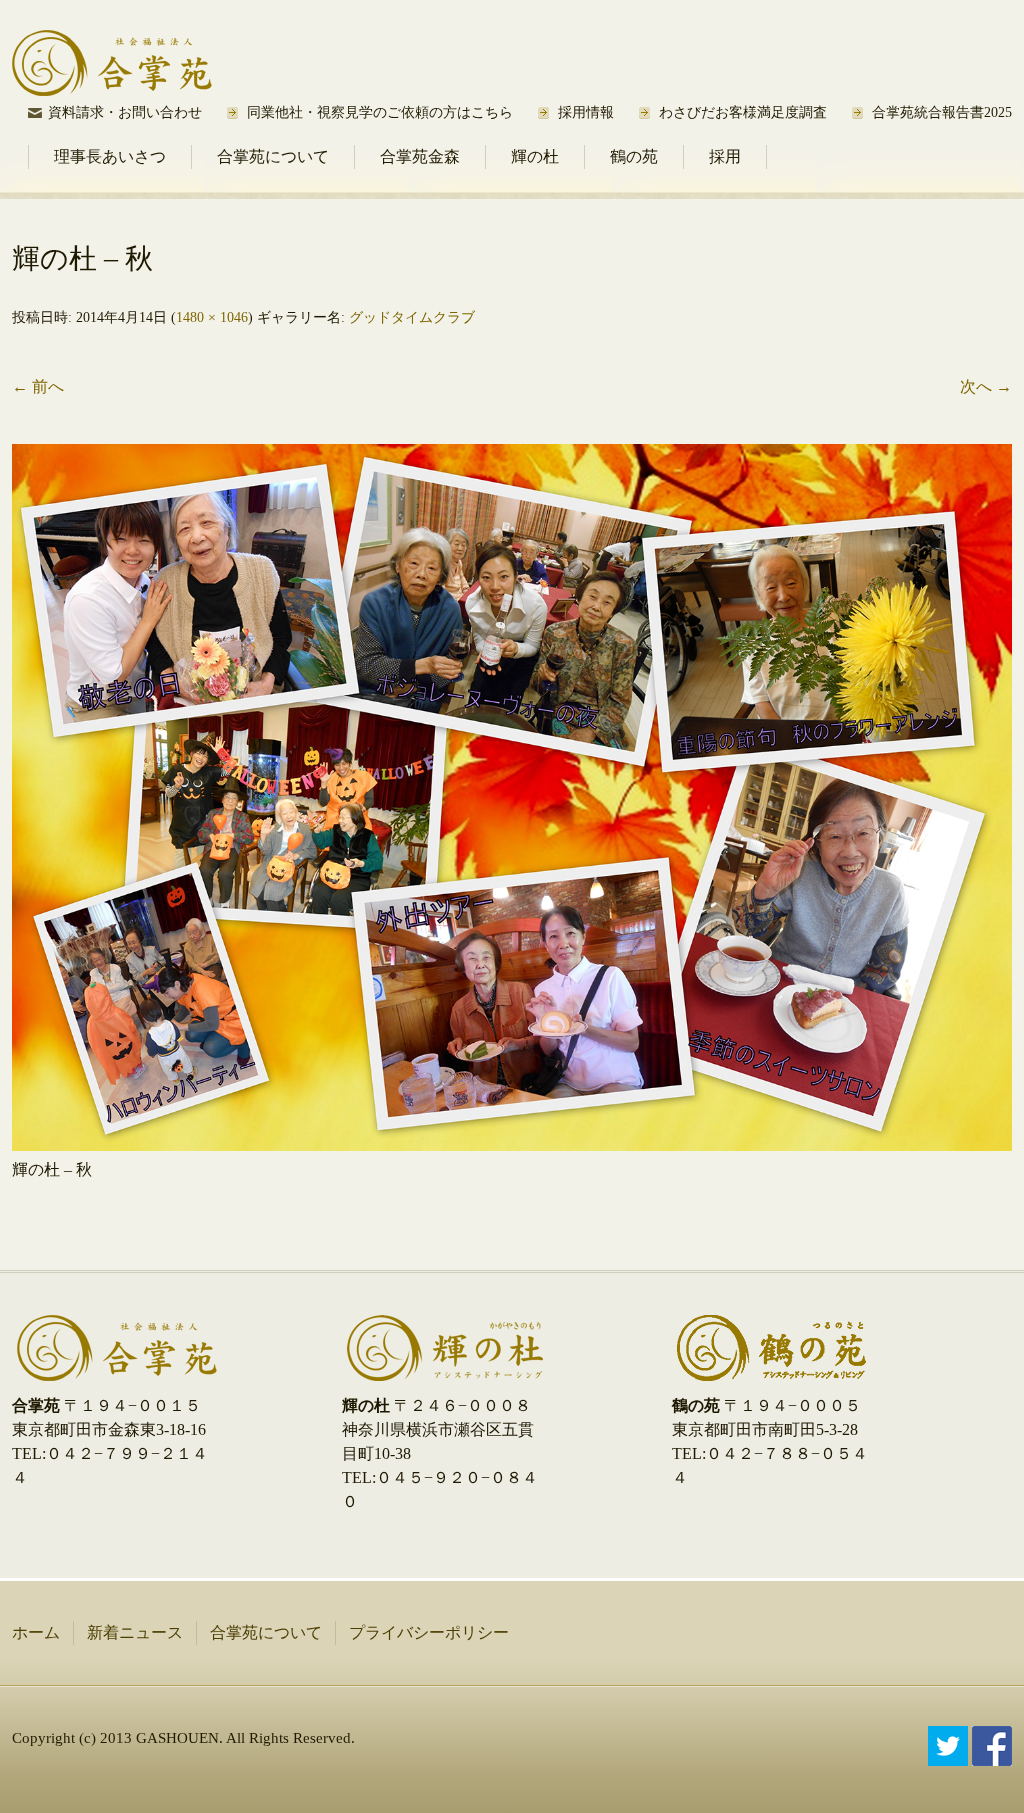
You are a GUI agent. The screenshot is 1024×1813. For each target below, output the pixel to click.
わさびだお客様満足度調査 (743, 112)
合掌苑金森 (420, 156)
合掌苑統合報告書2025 (942, 112)
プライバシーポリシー (429, 1632)
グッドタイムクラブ (412, 317)
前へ (38, 386)
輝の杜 (535, 156)
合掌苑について (273, 156)
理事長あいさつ (110, 156)
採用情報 (586, 112)
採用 (725, 156)
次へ (986, 386)
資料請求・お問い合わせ (125, 112)
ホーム (36, 1632)
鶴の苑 (634, 156)
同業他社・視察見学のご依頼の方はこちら (380, 112)
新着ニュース (135, 1632)
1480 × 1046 (212, 317)
